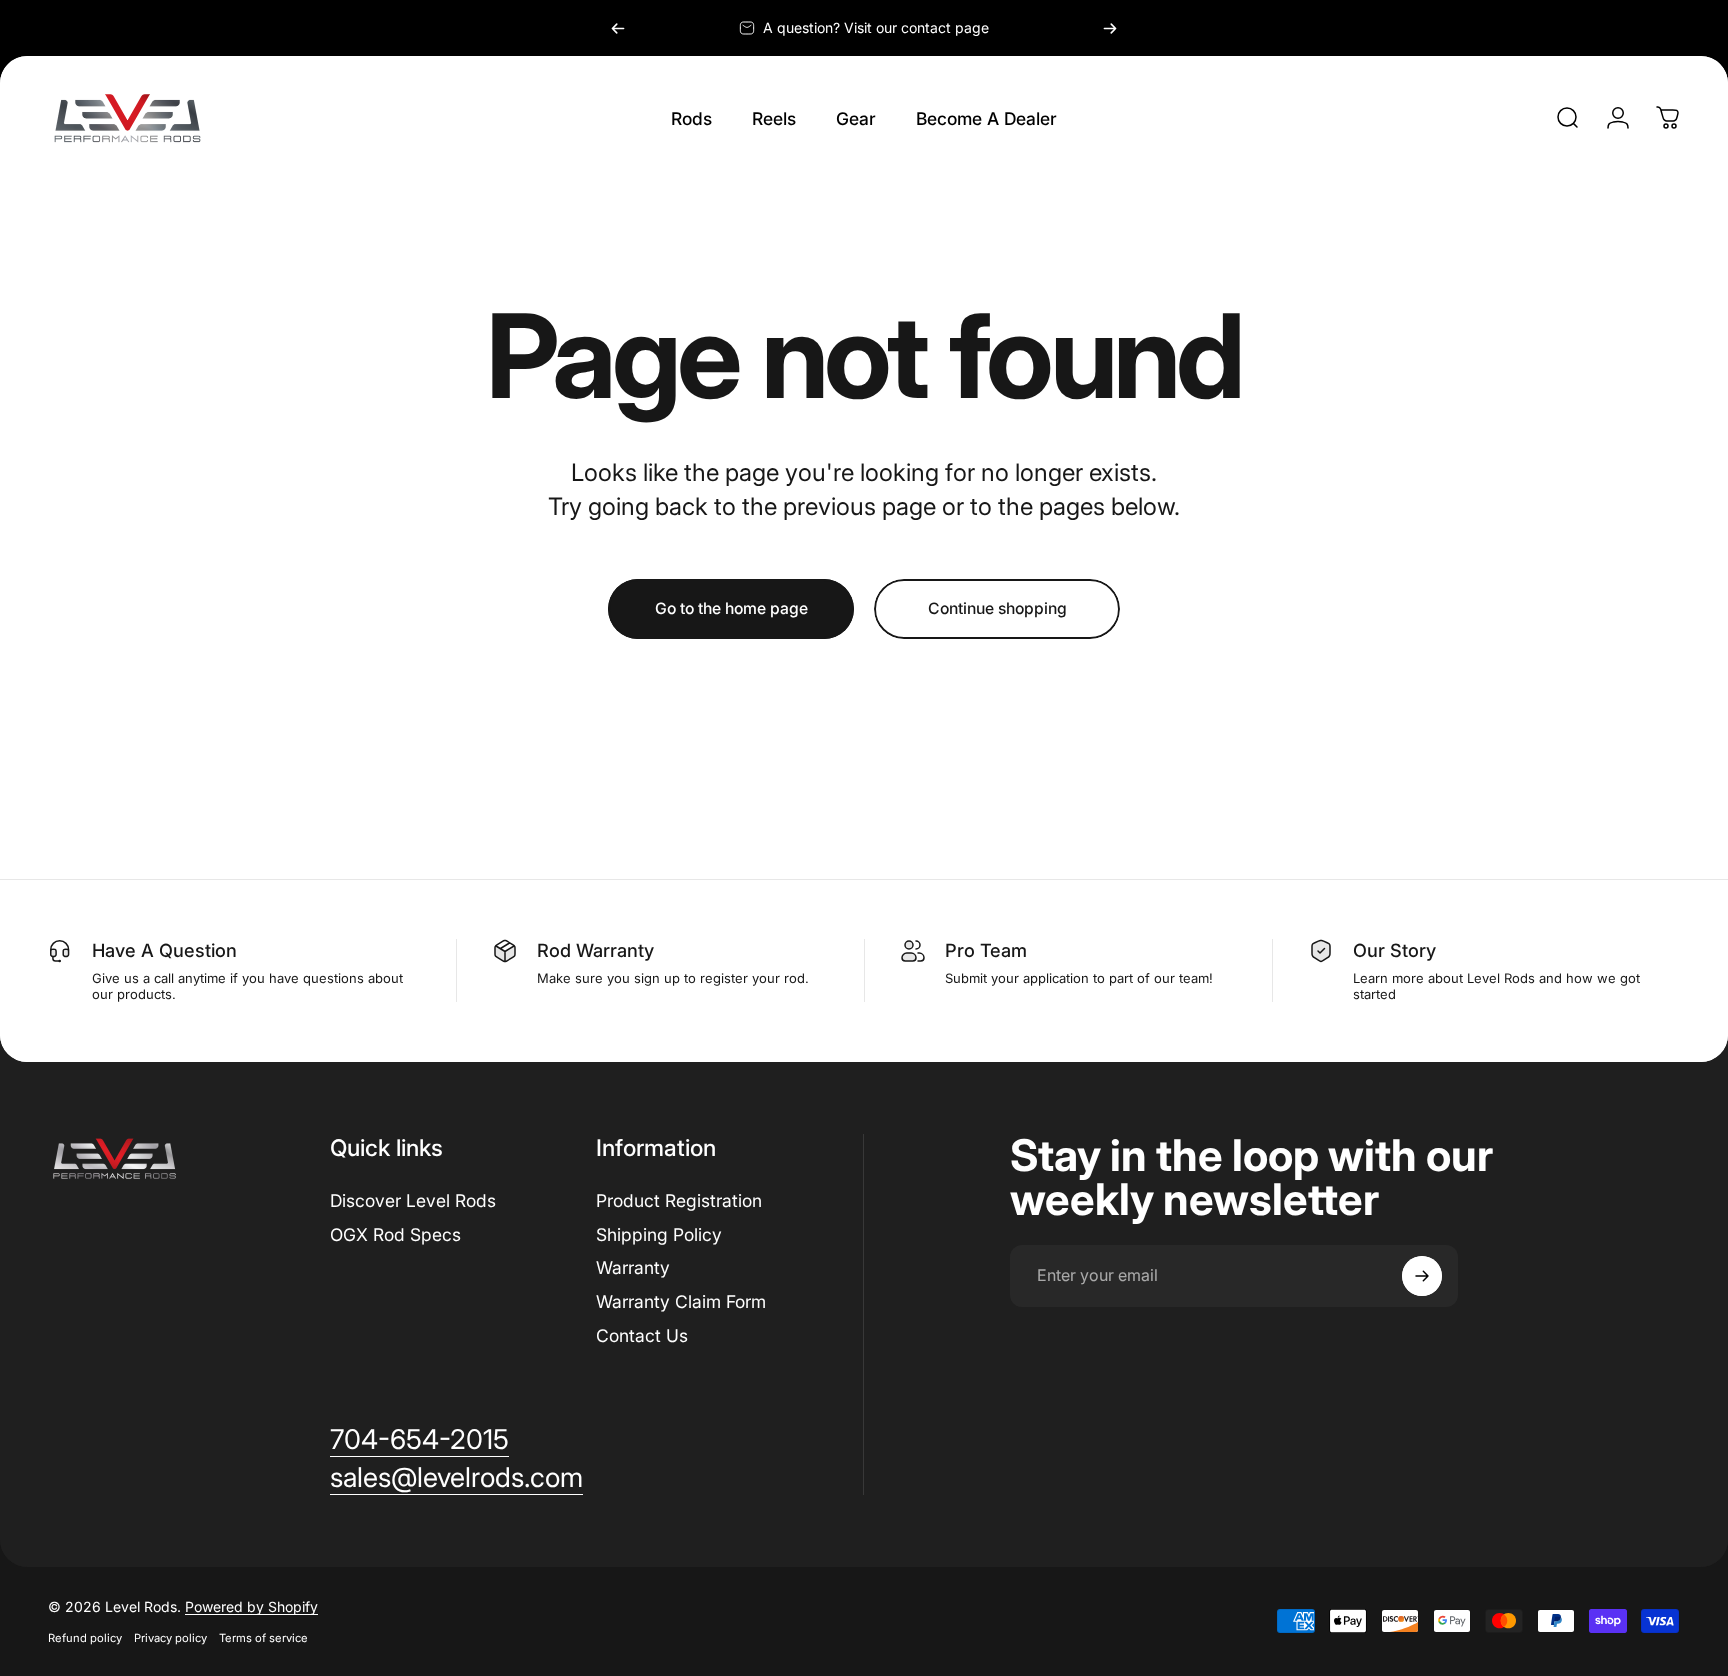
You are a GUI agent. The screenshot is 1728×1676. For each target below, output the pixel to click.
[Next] (1110, 28)
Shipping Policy (659, 1234)
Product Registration (679, 1200)
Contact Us (642, 1335)
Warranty (633, 1267)
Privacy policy (170, 1638)
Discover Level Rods (413, 1200)
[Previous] (618, 28)
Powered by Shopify (251, 1606)
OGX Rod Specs (395, 1234)
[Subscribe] (1422, 1276)
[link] (419, 1440)
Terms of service (263, 1638)
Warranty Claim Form (681, 1301)
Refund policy (85, 1638)
